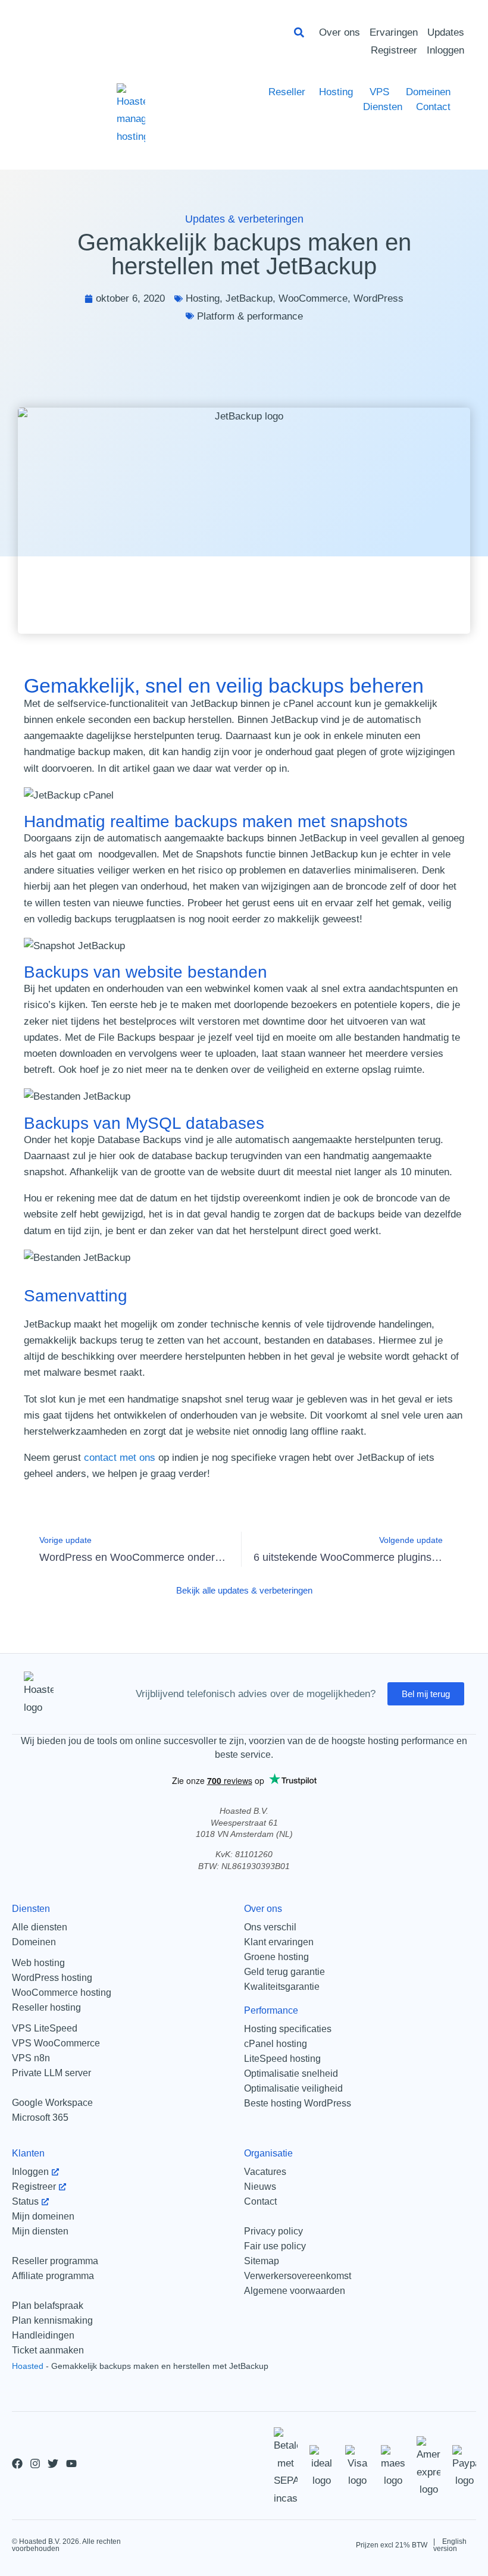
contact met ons (120, 1458)
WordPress (378, 298)
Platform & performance (250, 316)
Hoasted (28, 2366)
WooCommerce (313, 298)
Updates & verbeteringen (244, 219)
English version (450, 2545)
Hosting (203, 298)
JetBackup (249, 298)
